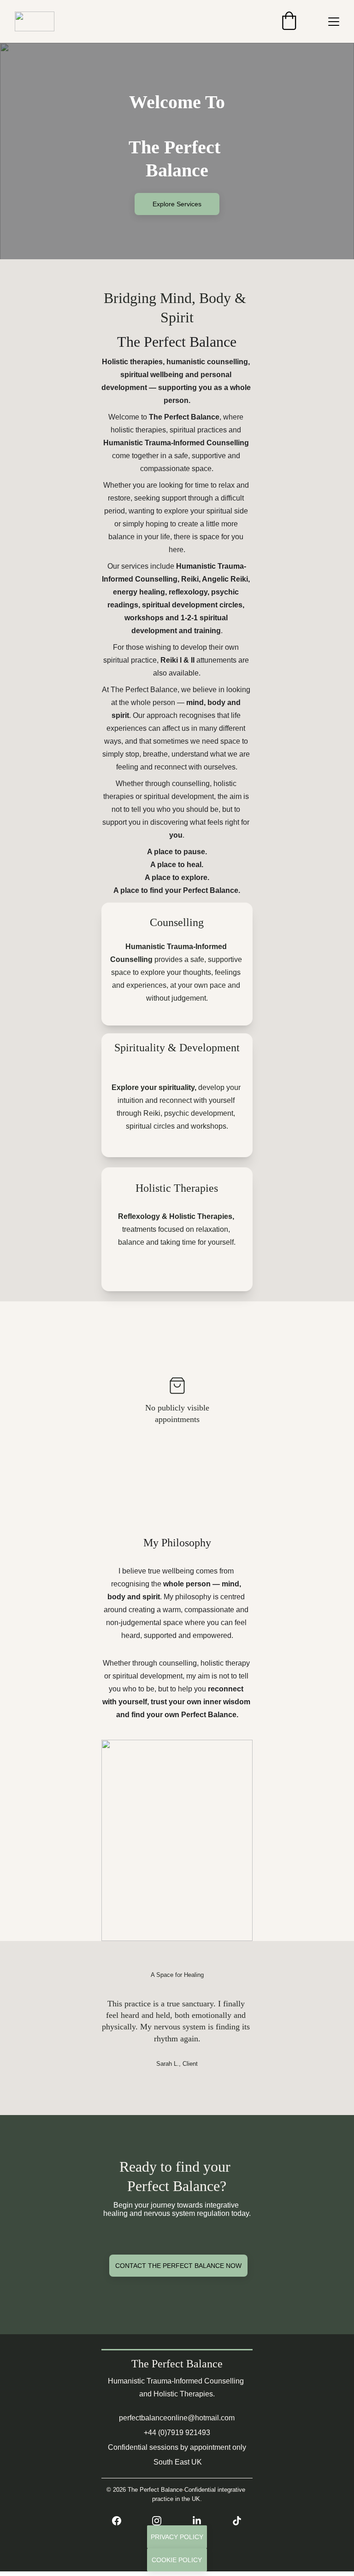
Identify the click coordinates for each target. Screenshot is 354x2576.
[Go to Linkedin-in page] (201, 2521)
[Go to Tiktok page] (237, 2521)
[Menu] (334, 22)
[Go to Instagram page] (161, 2521)
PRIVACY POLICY (177, 2537)
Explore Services (177, 204)
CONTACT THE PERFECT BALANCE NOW (178, 2266)
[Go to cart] (289, 21)
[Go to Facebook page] (121, 2521)
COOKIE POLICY (177, 2560)
